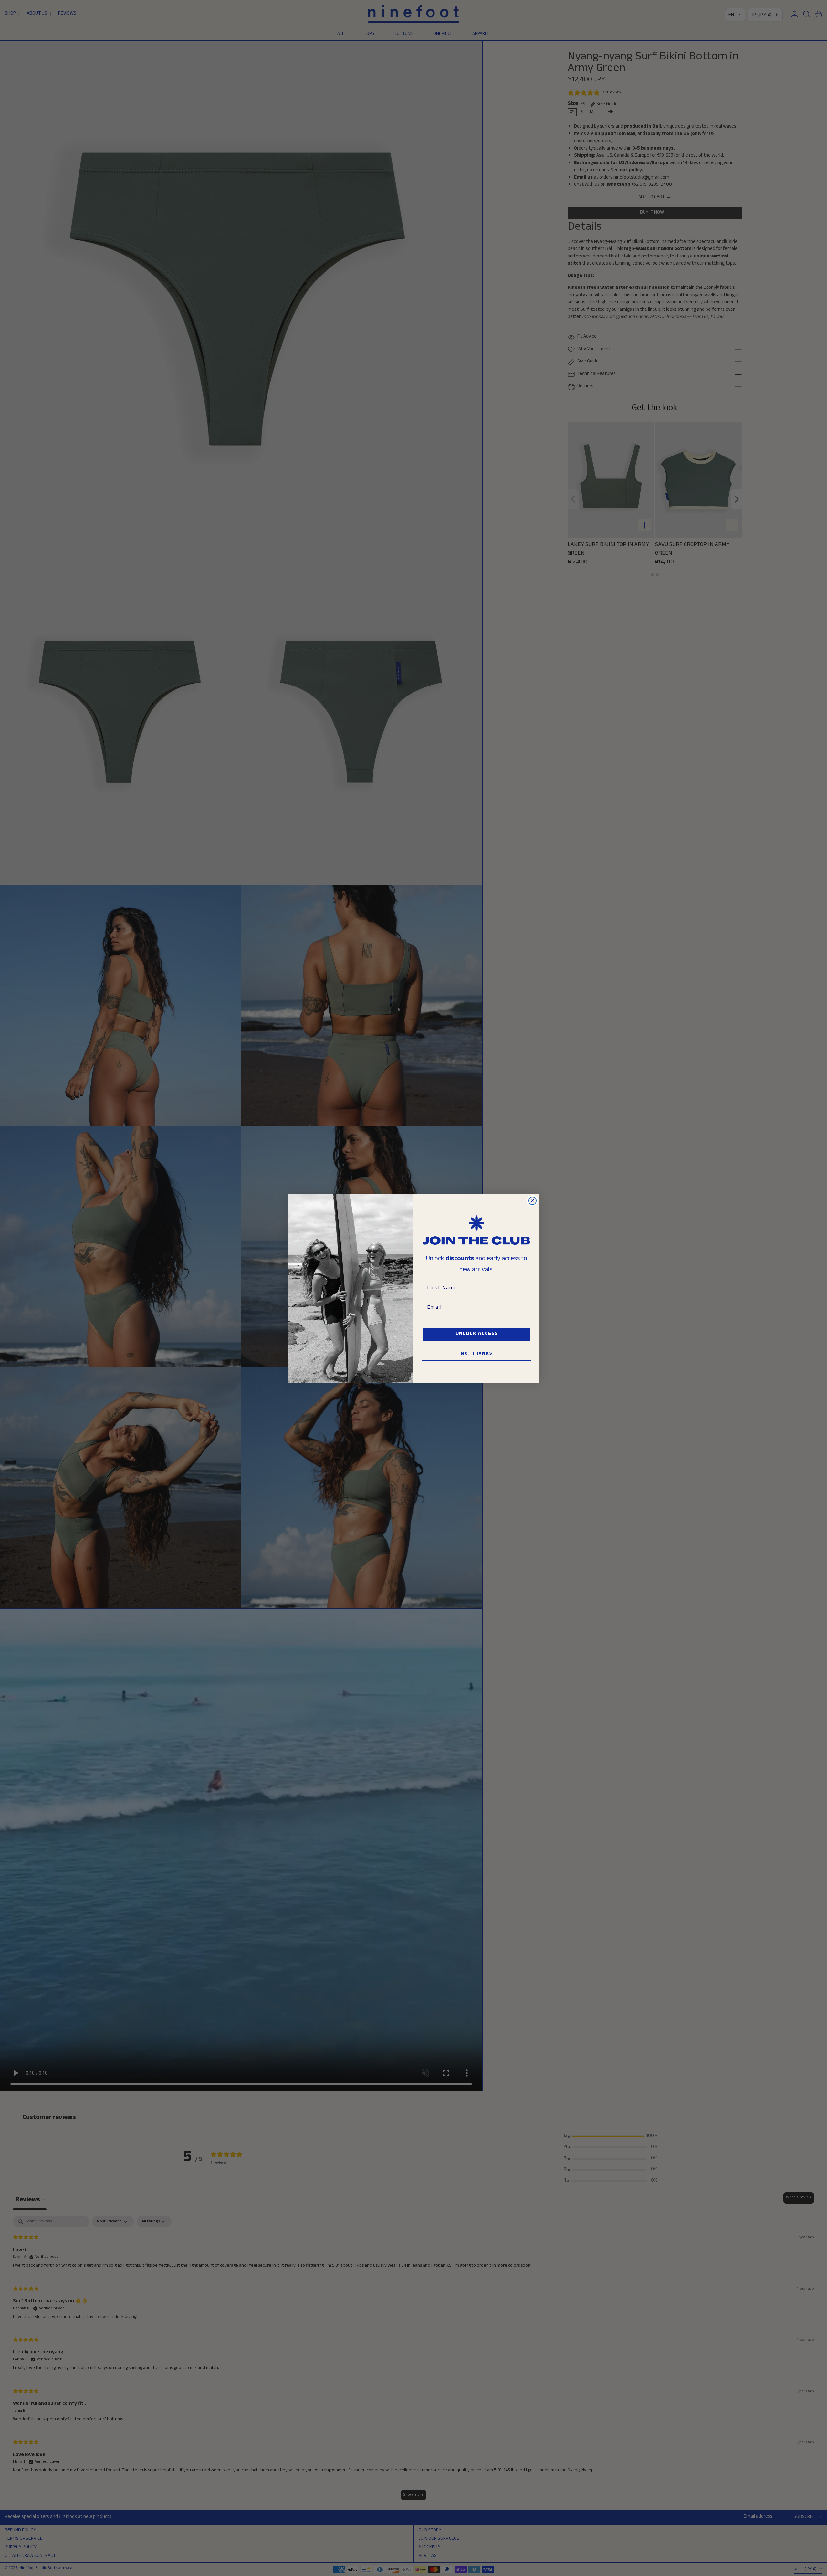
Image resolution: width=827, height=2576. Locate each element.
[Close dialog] (532, 1201)
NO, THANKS (477, 1354)
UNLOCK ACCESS (477, 1334)
